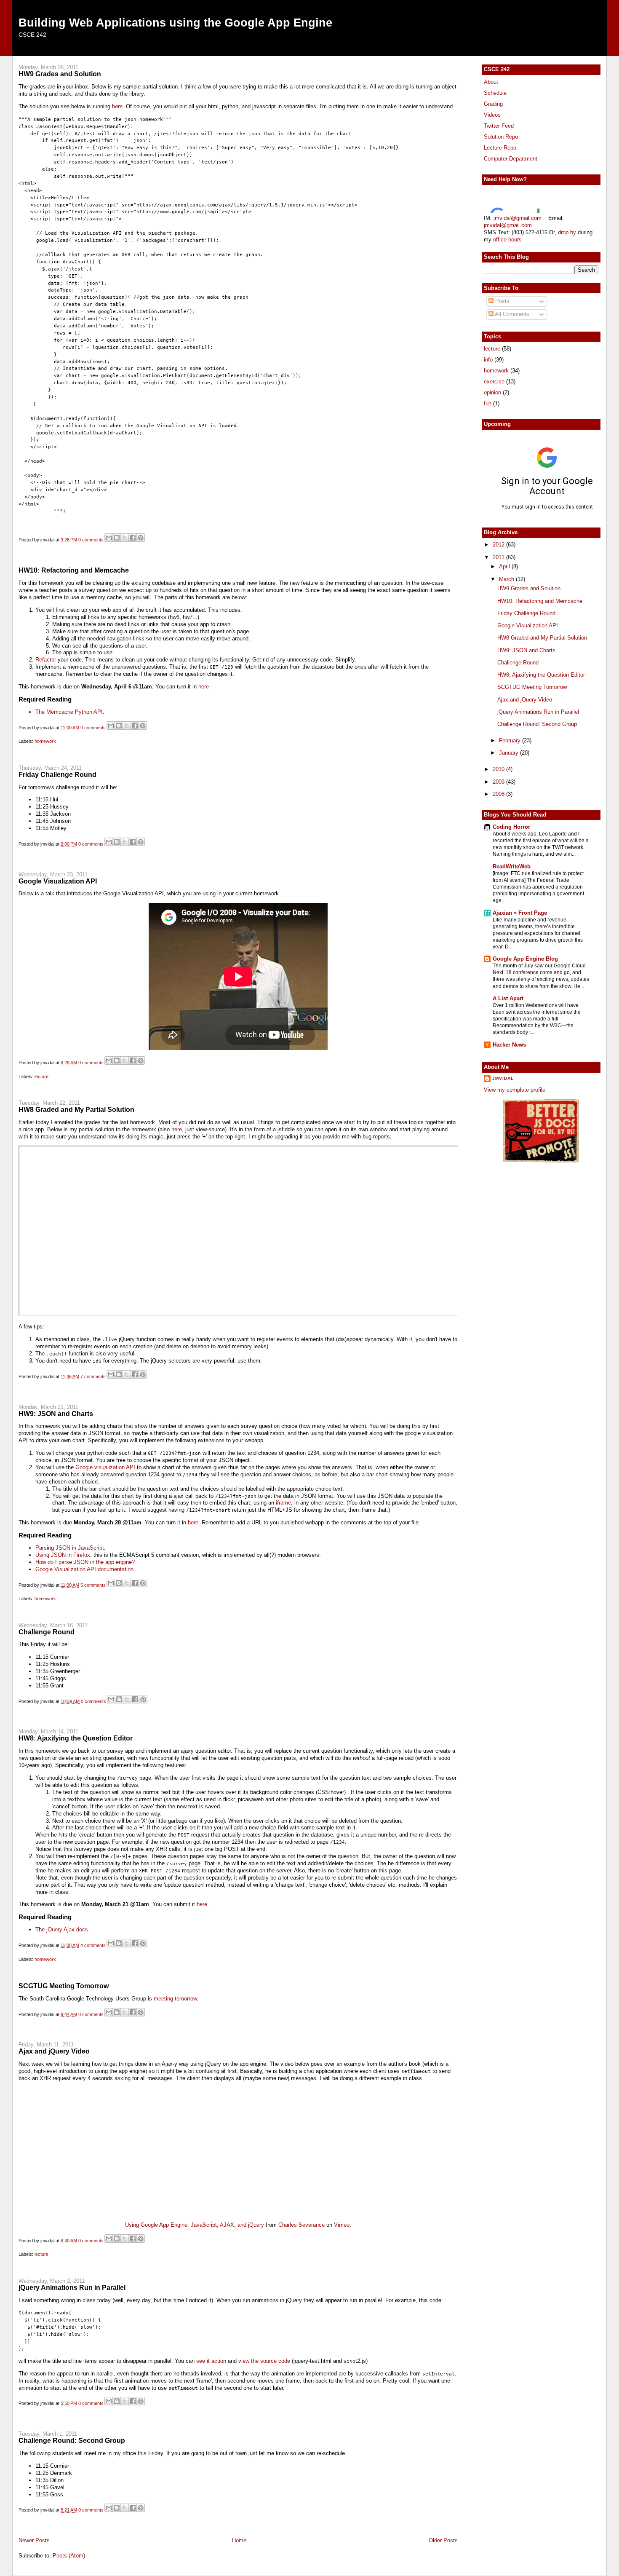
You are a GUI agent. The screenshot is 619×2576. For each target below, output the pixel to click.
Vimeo (342, 2225)
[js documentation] (541, 1161)
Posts (502, 301)
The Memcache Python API (69, 712)
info (488, 360)
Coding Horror (511, 827)
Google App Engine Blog (525, 959)
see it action (211, 2361)
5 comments (93, 1585)
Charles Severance (301, 2225)
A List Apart (508, 998)
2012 (499, 545)
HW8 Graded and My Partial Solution (76, 1109)
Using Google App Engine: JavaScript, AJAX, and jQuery (195, 2225)
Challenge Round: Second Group (72, 2440)
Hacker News (509, 1045)
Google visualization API (105, 1467)
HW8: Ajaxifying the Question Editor (76, 1738)
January (510, 753)
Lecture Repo (500, 148)
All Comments (511, 314)
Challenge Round (47, 1632)
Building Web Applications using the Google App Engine (175, 23)
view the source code (264, 2361)
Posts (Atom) (69, 2556)
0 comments (91, 540)
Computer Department (511, 159)
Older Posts (443, 2540)
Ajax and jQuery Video (54, 2051)
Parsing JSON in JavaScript (70, 1548)
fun (488, 403)
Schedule (495, 93)
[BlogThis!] (117, 538)
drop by (567, 232)
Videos (492, 115)
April (505, 566)
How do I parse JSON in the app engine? (85, 1562)
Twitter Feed (499, 126)
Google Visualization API (58, 881)
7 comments (93, 1376)
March (507, 579)
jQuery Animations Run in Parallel (72, 2287)
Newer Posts (34, 2540)
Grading (493, 104)
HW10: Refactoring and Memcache (74, 570)
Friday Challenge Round (57, 774)
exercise (494, 382)
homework (45, 741)
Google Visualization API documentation (84, 1569)
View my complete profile (515, 1090)
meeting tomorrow (175, 1999)
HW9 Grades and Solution (60, 74)
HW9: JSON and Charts (56, 1414)
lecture (41, 1076)
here (117, 106)
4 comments (93, 1945)
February (511, 740)
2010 (499, 769)
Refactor (46, 660)
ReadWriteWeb (512, 866)
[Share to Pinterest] (141, 538)
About (491, 82)
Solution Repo (501, 137)
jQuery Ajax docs (67, 1929)
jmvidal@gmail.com (518, 218)
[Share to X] (125, 538)
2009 (499, 782)
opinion (492, 392)
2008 (499, 794)
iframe (283, 1503)
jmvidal (503, 1078)
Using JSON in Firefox (63, 1555)
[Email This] (109, 538)
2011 (499, 557)
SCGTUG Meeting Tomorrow (64, 1986)
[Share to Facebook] (133, 538)
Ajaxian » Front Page (520, 913)
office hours (507, 240)
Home (239, 2540)
